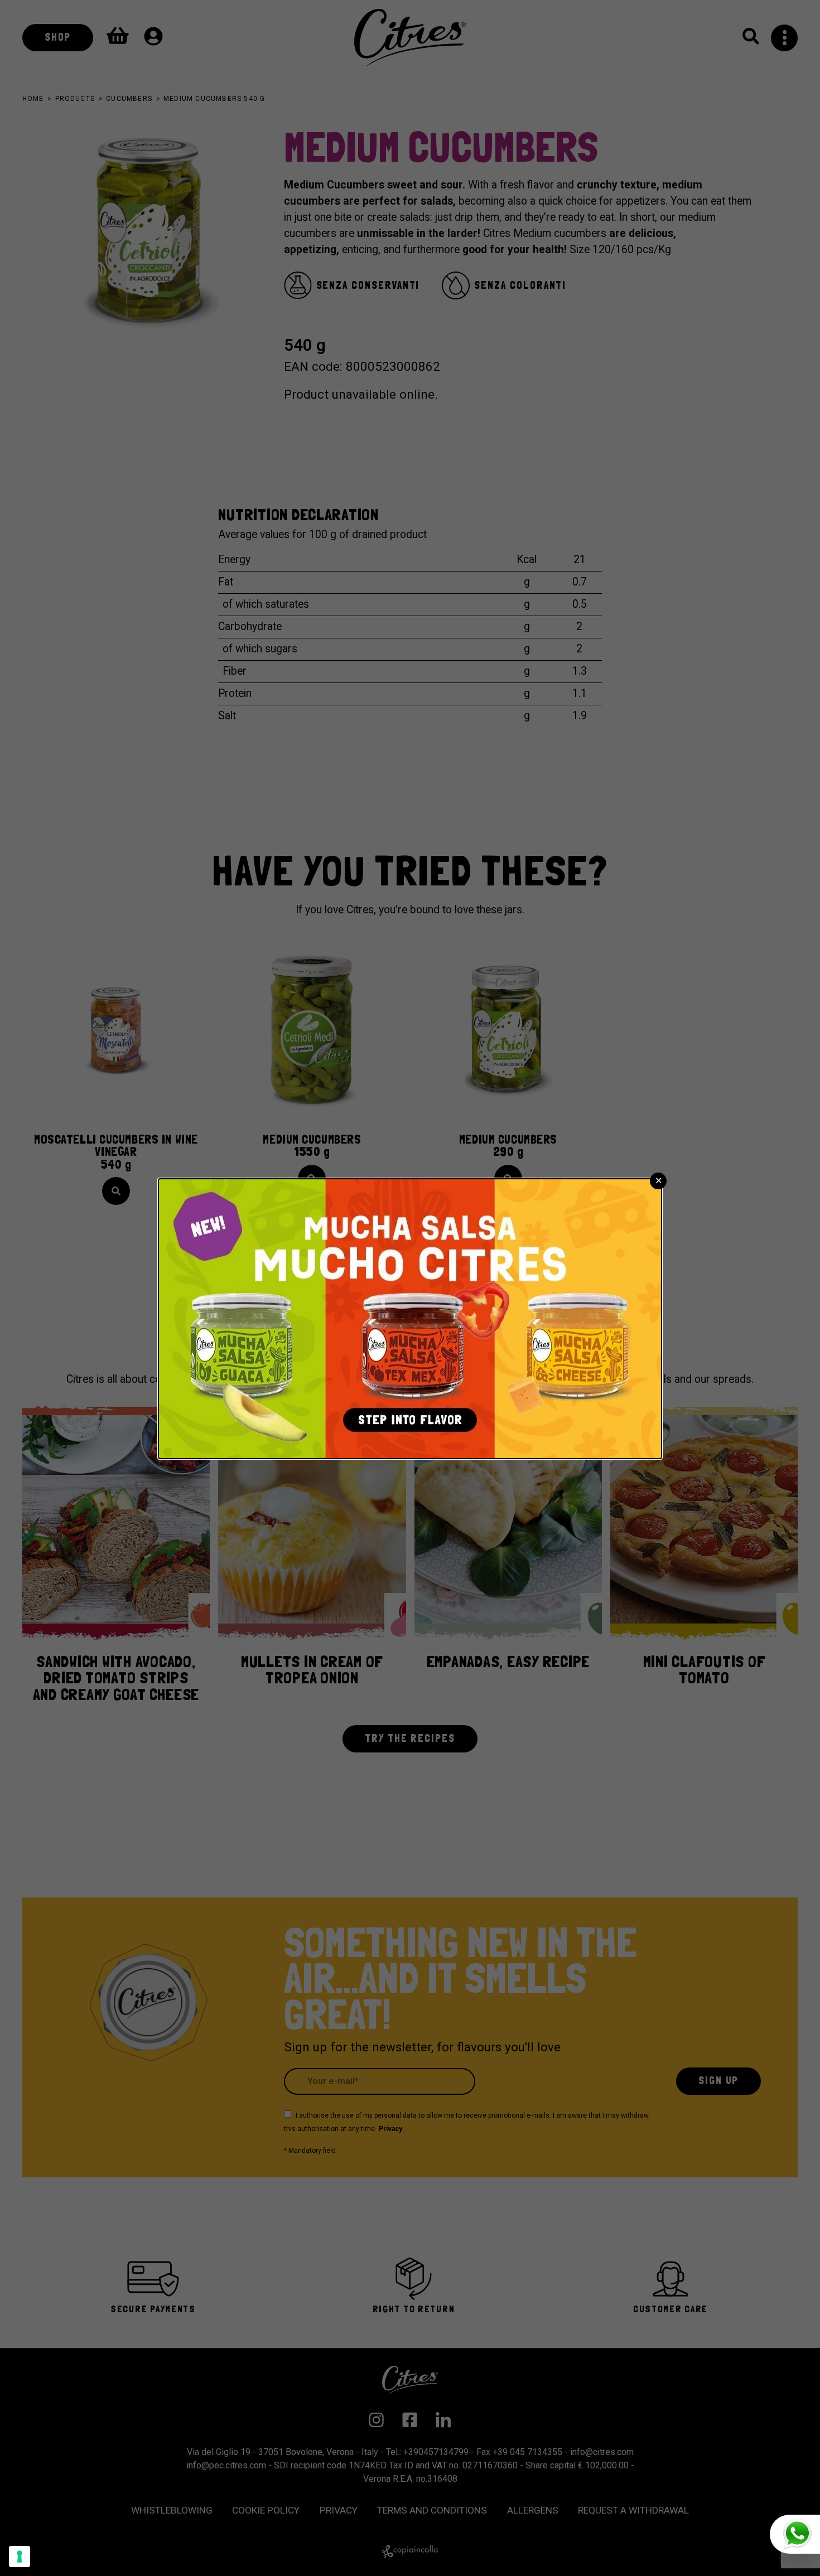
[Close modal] (658, 1181)
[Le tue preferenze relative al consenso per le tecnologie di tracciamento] (20, 2556)
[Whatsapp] (795, 2534)
